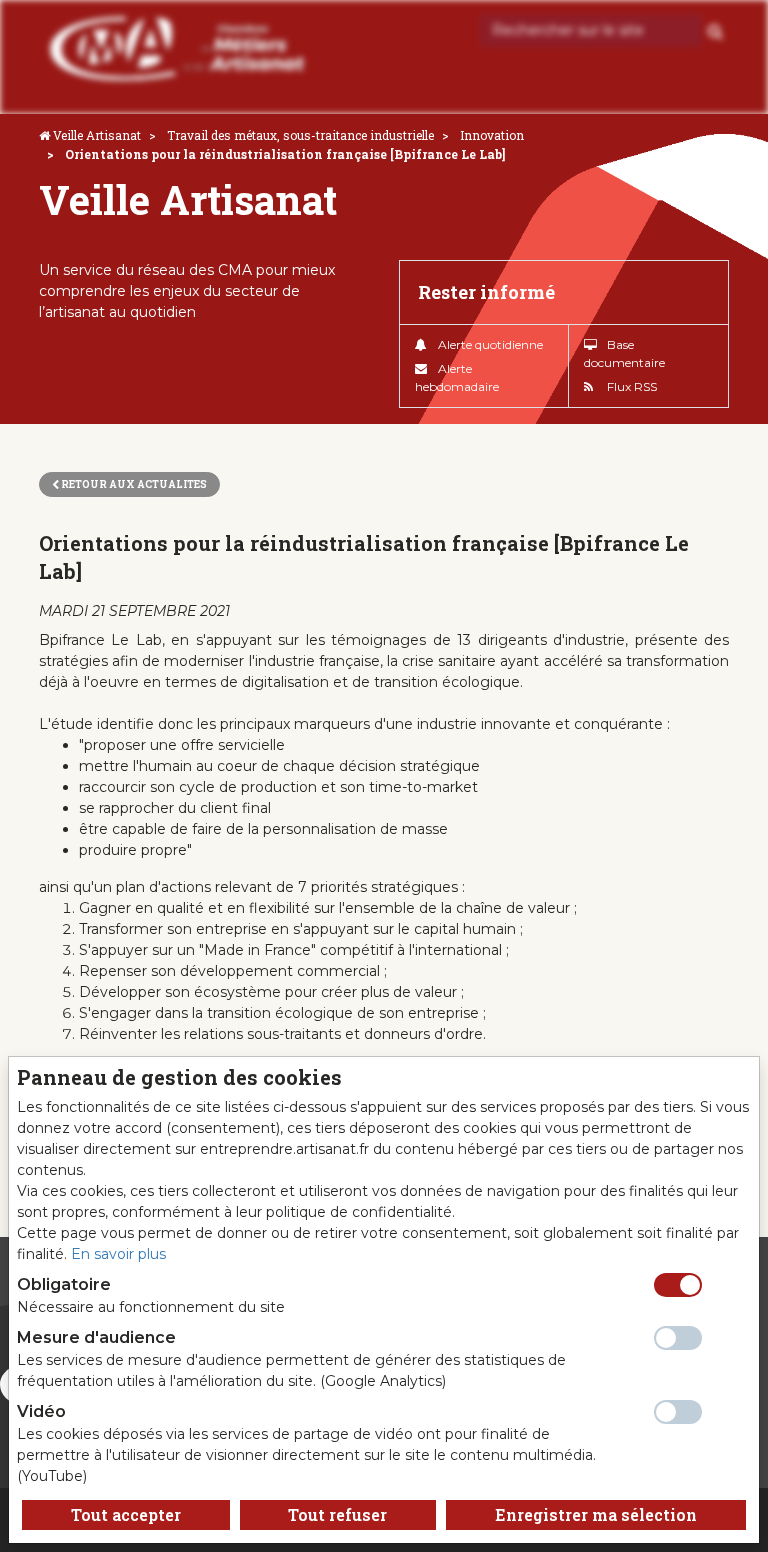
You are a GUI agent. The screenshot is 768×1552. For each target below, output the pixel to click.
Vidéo (41, 1411)
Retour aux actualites (133, 484)
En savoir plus (118, 1254)
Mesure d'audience (96, 1337)
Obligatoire (64, 1284)
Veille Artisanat (97, 135)
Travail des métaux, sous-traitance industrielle (300, 135)
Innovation (492, 135)
